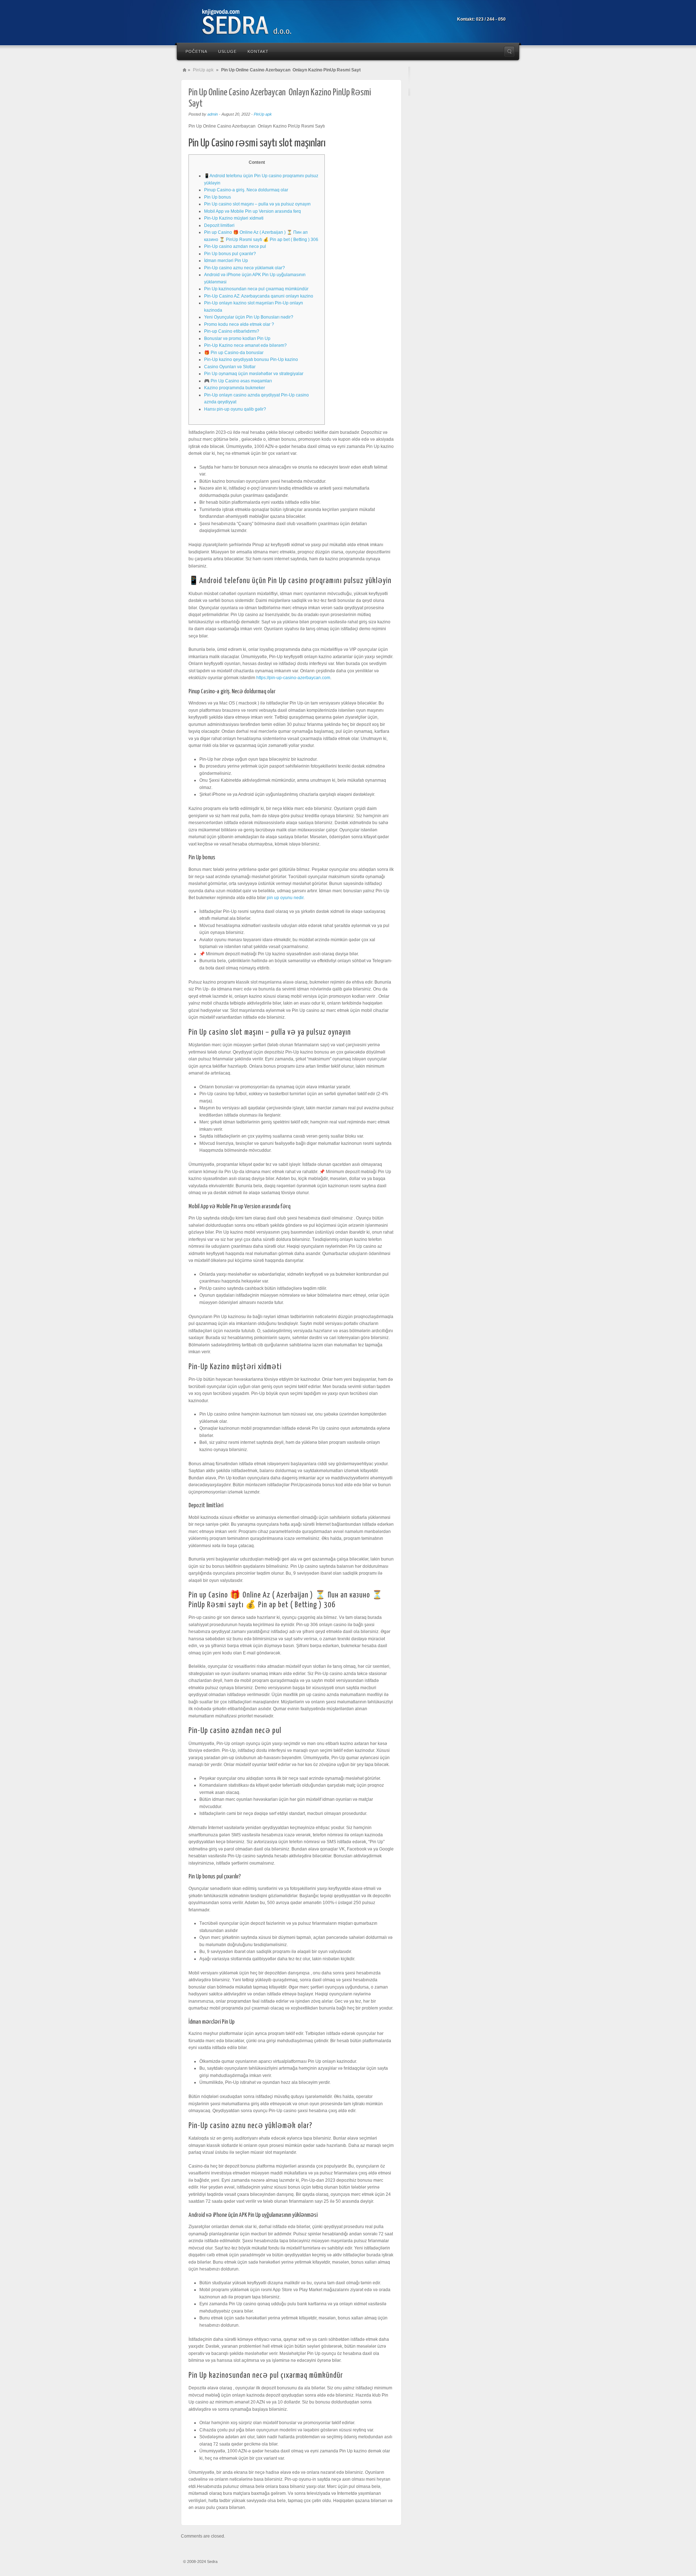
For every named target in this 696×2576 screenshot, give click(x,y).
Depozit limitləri (219, 225)
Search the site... (509, 51)
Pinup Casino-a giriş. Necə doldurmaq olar (246, 190)
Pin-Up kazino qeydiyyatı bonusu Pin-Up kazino (251, 360)
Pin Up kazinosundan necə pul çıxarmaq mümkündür (256, 289)
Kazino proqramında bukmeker (235, 388)
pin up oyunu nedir (285, 898)
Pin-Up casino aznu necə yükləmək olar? (245, 268)
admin (213, 114)
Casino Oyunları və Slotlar (230, 367)
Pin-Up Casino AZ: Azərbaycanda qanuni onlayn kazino (259, 296)
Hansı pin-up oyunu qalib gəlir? (235, 409)
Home (185, 70)
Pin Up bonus (217, 197)
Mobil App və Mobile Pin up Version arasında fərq (252, 211)
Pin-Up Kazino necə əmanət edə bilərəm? (245, 345)
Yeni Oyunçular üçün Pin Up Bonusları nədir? (249, 317)
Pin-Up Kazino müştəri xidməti (234, 218)
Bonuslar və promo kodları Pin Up (237, 338)
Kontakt (258, 51)
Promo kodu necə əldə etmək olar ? (239, 324)
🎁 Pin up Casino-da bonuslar (234, 353)
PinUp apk (203, 70)
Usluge (227, 51)
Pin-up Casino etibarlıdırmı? (232, 331)
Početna (196, 51)
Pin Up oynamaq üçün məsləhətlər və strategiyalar (254, 374)
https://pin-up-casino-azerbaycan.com (293, 678)
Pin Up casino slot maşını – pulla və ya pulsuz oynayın (257, 204)
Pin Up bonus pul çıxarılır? (230, 254)
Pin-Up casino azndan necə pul (235, 246)
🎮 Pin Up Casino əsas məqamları (238, 381)
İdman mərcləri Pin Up (226, 261)
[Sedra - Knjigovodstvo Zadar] (257, 23)
